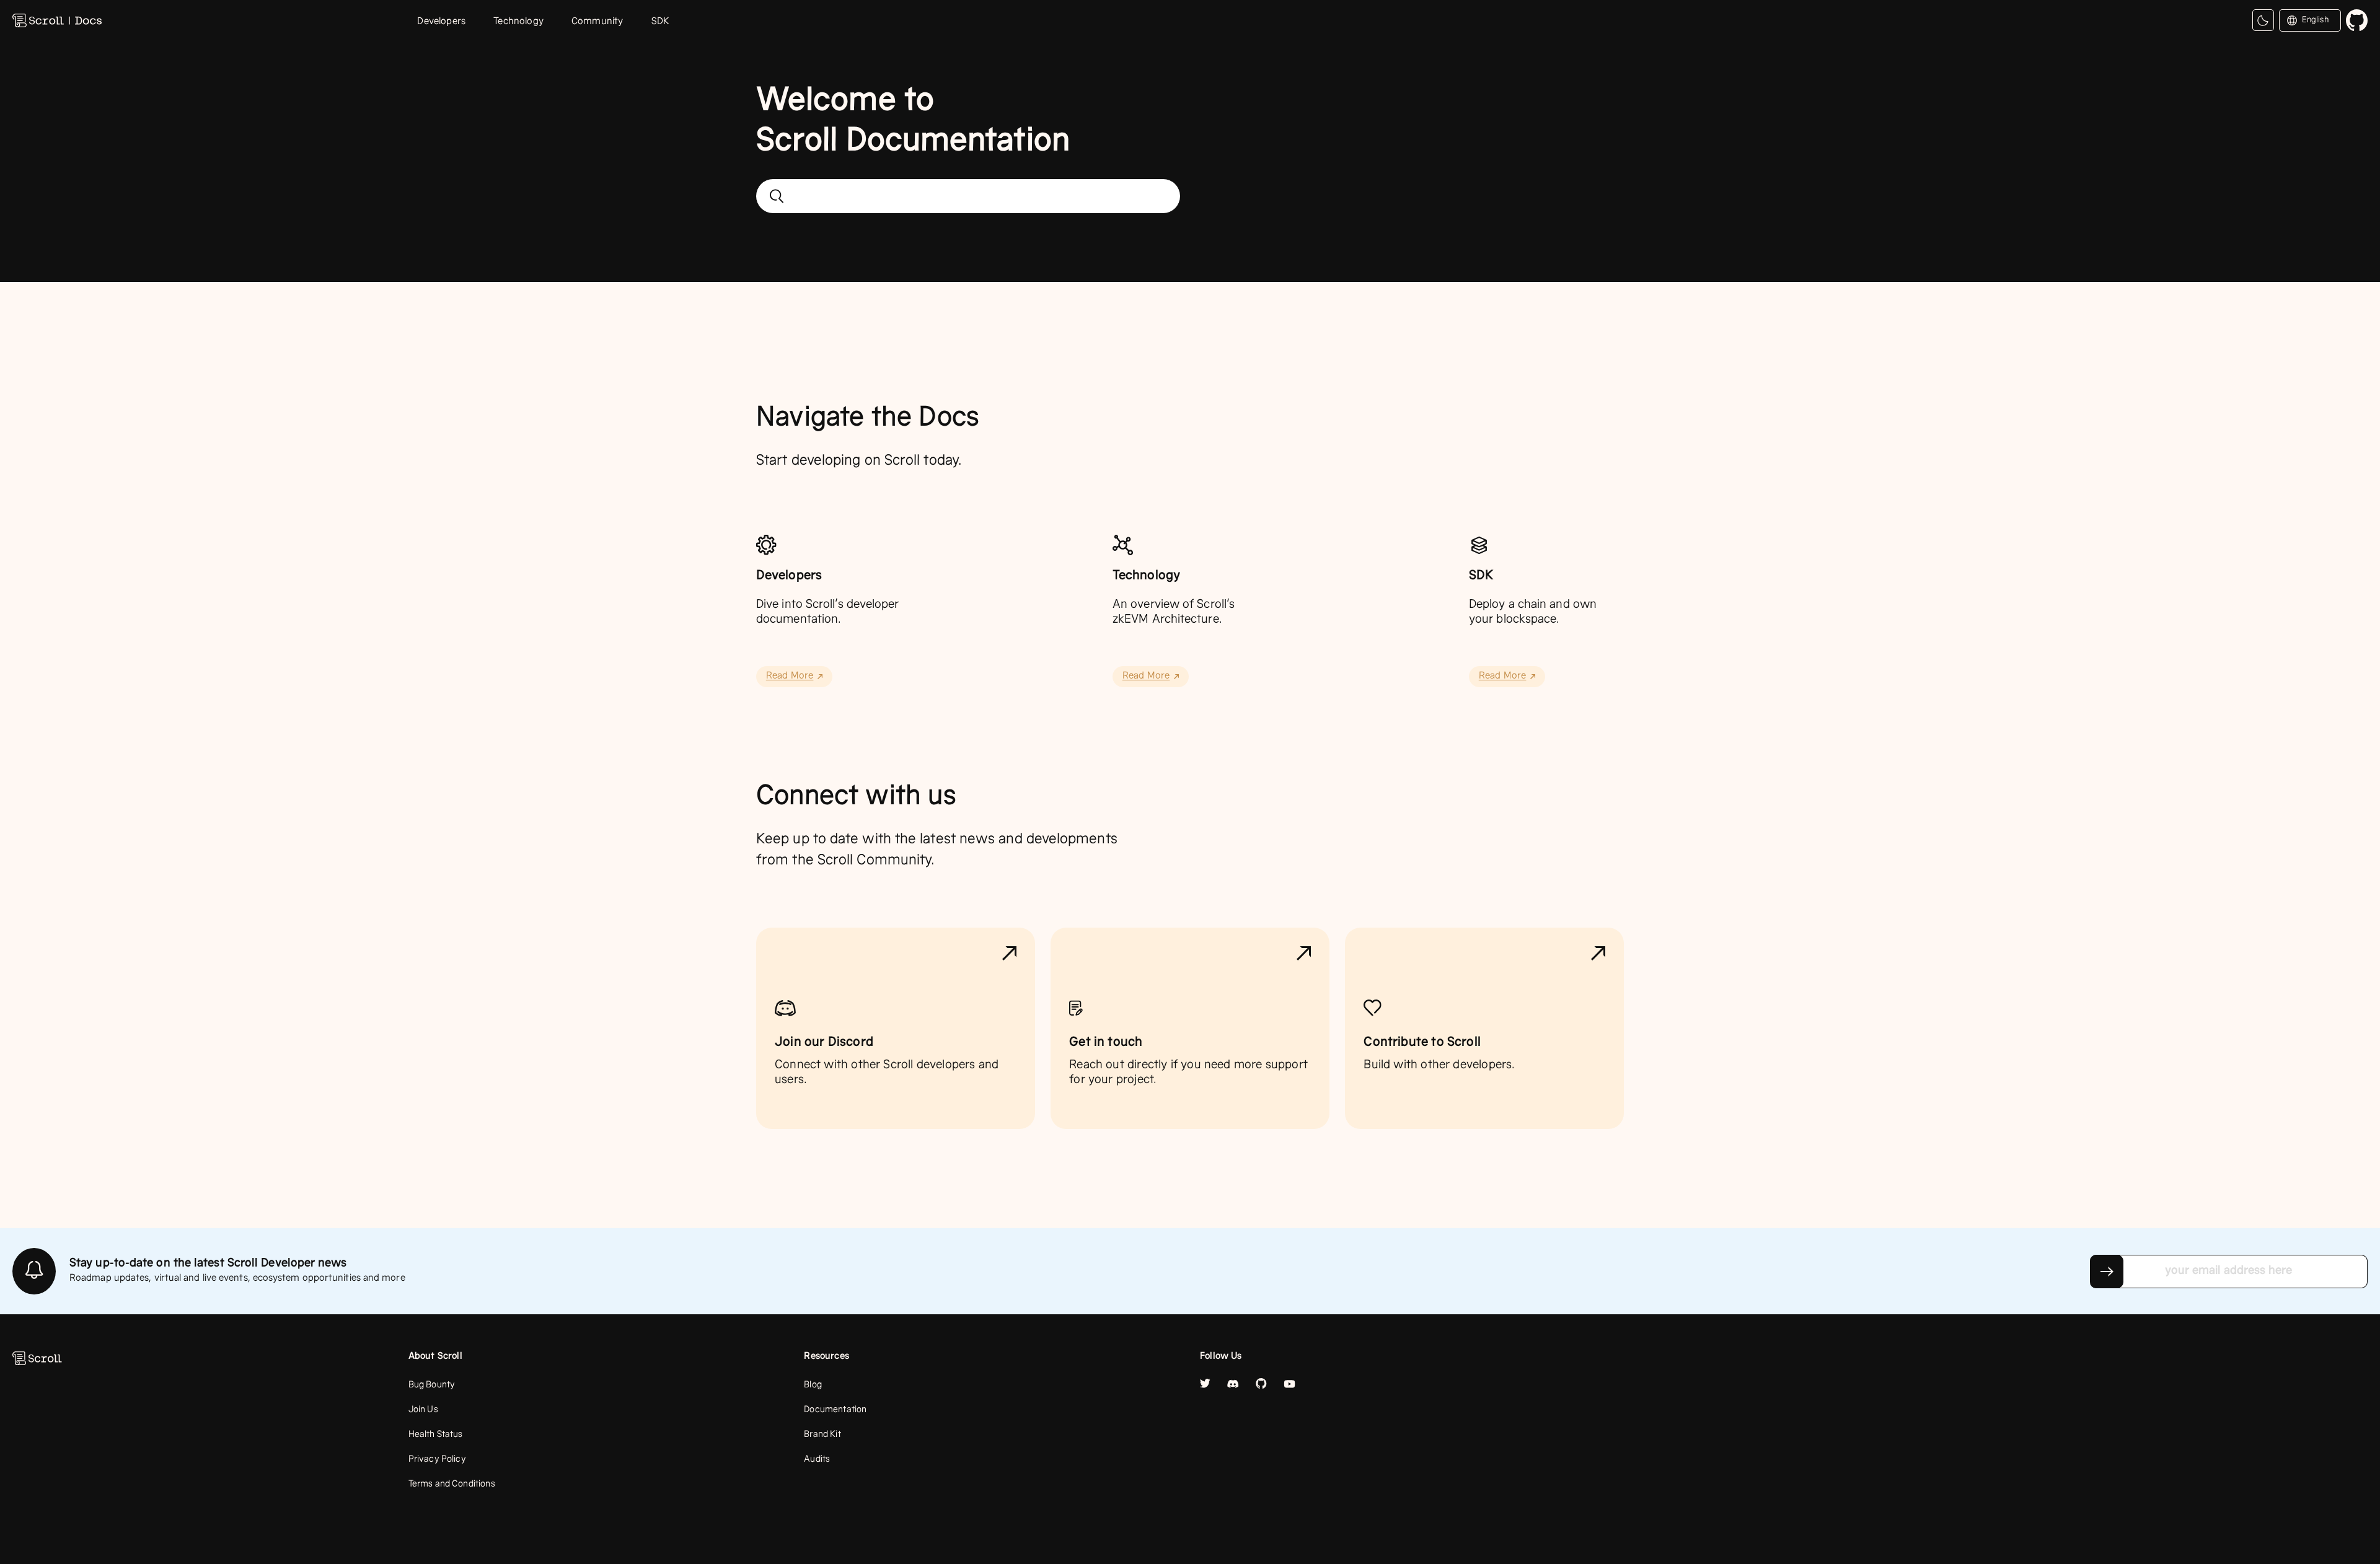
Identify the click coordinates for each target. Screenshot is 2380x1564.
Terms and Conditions (452, 1485)
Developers (441, 22)
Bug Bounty (432, 1386)
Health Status (436, 1435)
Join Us (423, 1410)
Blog (813, 1386)
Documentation (835, 1410)
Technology (518, 22)
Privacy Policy (437, 1460)
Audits (817, 1460)
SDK (661, 22)
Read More (790, 677)
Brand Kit (822, 1435)
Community (597, 22)
